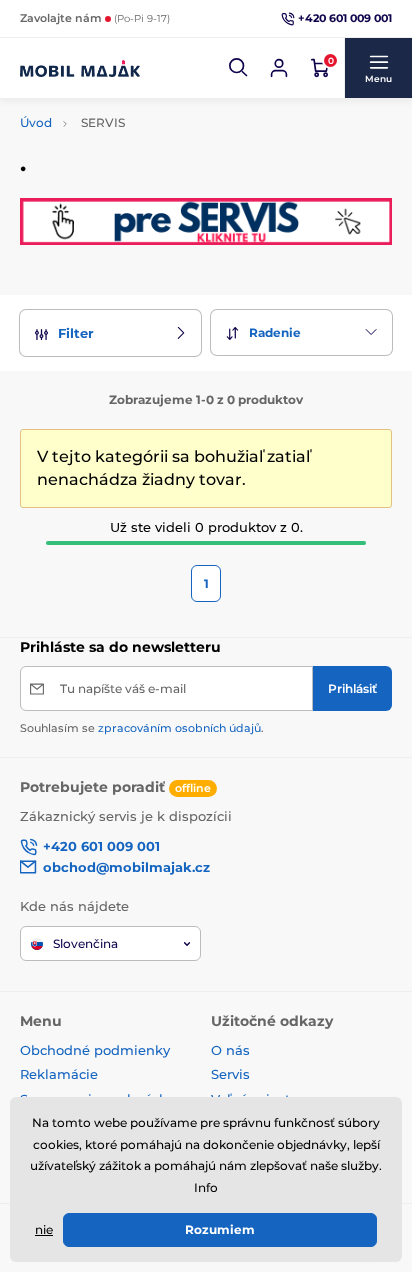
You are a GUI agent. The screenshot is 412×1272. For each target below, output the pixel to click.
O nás (230, 1050)
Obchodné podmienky (95, 1050)
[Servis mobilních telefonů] (206, 221)
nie (44, 1229)
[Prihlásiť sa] (279, 68)
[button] (239, 68)
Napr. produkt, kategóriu (149, 104)
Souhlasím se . (142, 728)
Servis (230, 1074)
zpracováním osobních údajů (179, 728)
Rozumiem (220, 1229)
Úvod (36, 122)
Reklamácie (59, 1074)
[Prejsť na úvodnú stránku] (80, 68)
